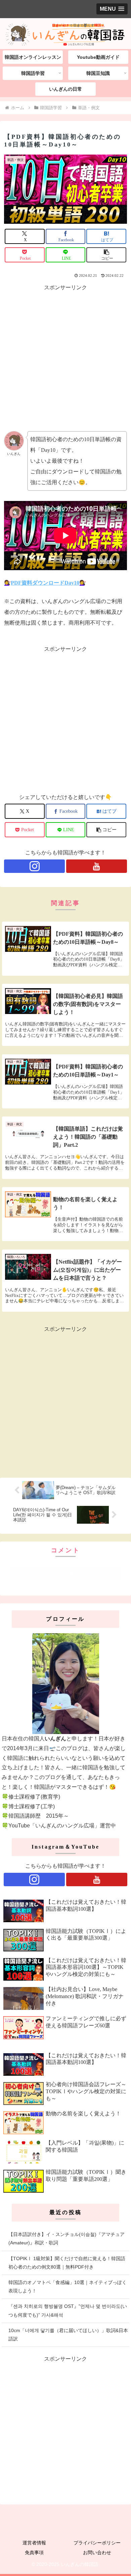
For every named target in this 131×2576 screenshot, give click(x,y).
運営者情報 (34, 2543)
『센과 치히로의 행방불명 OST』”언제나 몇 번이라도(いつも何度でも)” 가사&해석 (68, 2310)
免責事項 (34, 2552)
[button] (106, 255)
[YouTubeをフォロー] (97, 866)
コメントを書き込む (65, 1574)
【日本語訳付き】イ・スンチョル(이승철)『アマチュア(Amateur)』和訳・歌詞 (67, 2239)
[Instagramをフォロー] (34, 866)
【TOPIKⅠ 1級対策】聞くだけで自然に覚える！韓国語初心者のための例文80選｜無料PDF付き (67, 2263)
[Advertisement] (65, 358)
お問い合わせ (97, 2552)
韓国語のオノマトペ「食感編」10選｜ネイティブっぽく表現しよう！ (68, 2287)
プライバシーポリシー (97, 2543)
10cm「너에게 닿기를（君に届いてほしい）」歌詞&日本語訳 (68, 2335)
